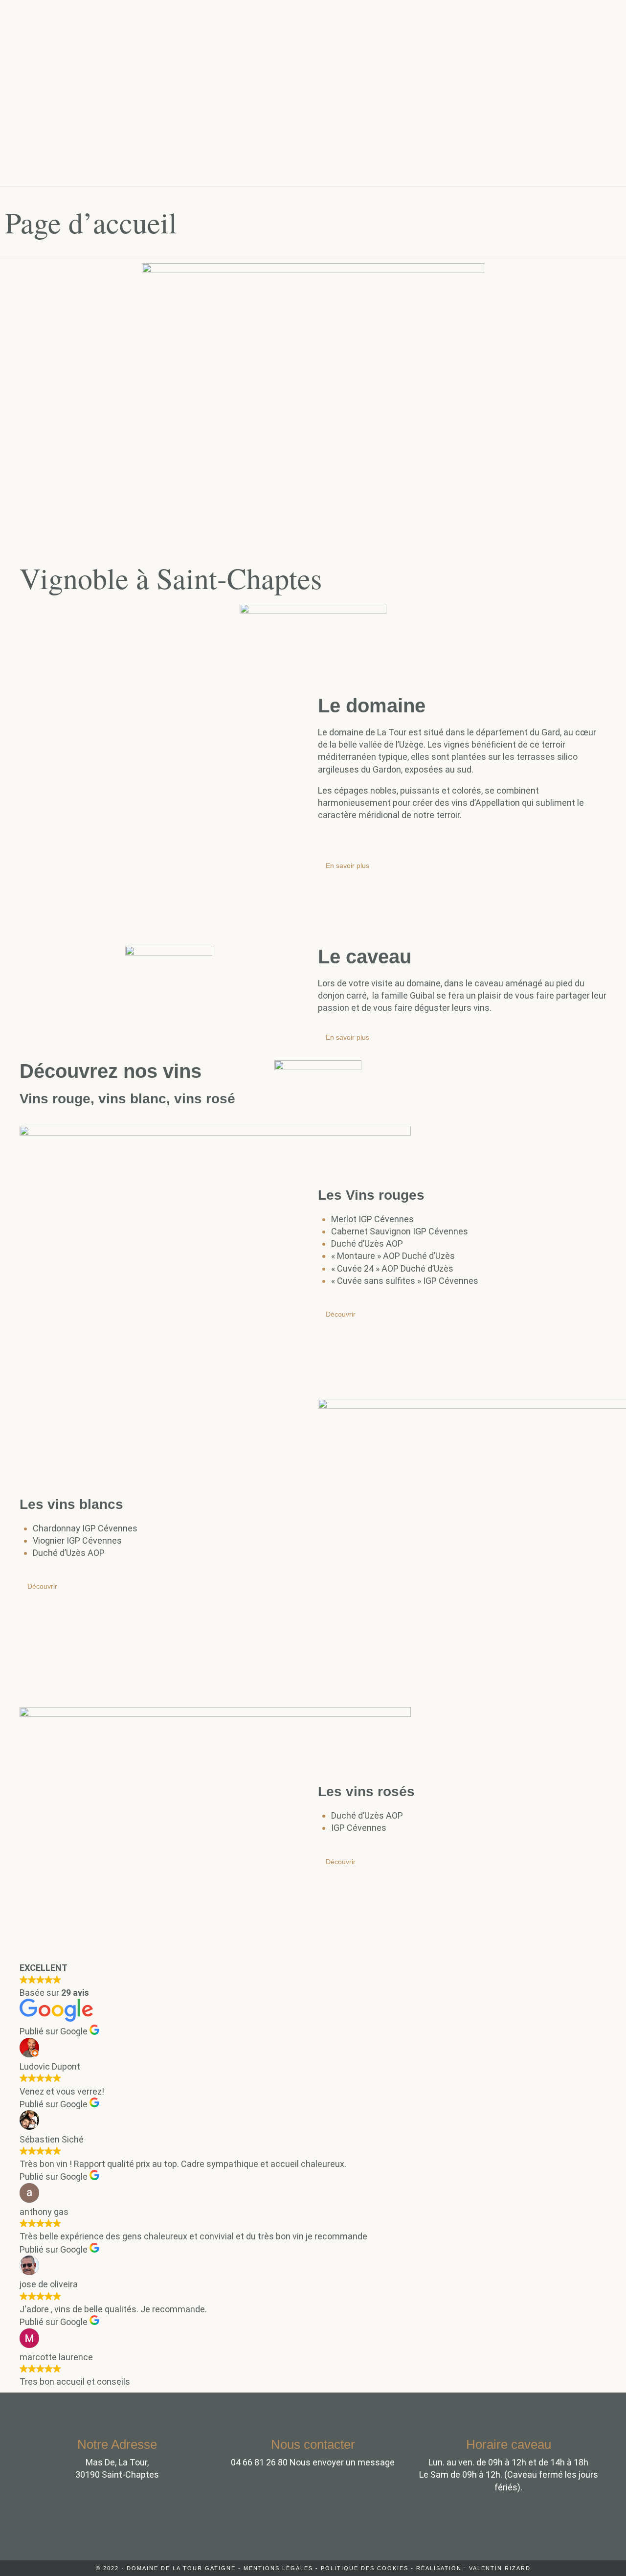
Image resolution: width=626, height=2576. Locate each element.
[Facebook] (313, 2528)
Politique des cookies (365, 2568)
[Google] (360, 2528)
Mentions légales (278, 2568)
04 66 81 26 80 (259, 2462)
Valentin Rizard (500, 2568)
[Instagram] (266, 2528)
